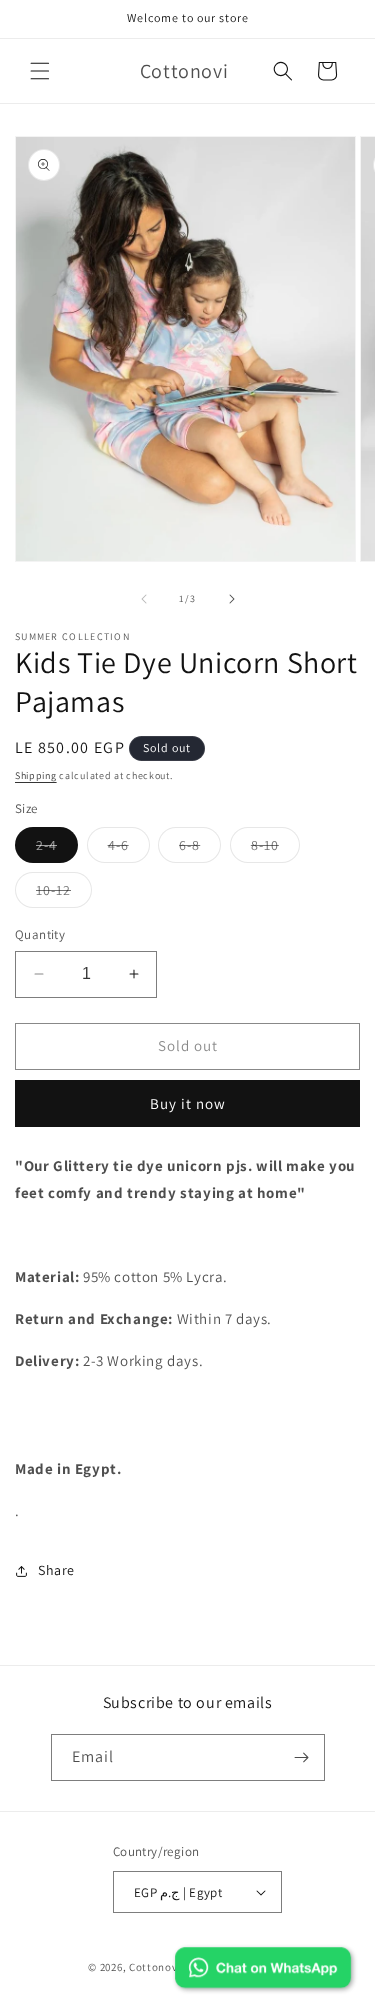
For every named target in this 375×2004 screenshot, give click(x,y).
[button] (40, 71)
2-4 (57, 849)
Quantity (40, 934)
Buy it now (188, 1103)
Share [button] (56, 1570)
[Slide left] (144, 599)
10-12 (64, 894)
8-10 (275, 849)
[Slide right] (232, 599)
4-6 (129, 849)
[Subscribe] (302, 1757)
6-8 (200, 849)
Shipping (36, 775)
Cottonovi (155, 1967)
